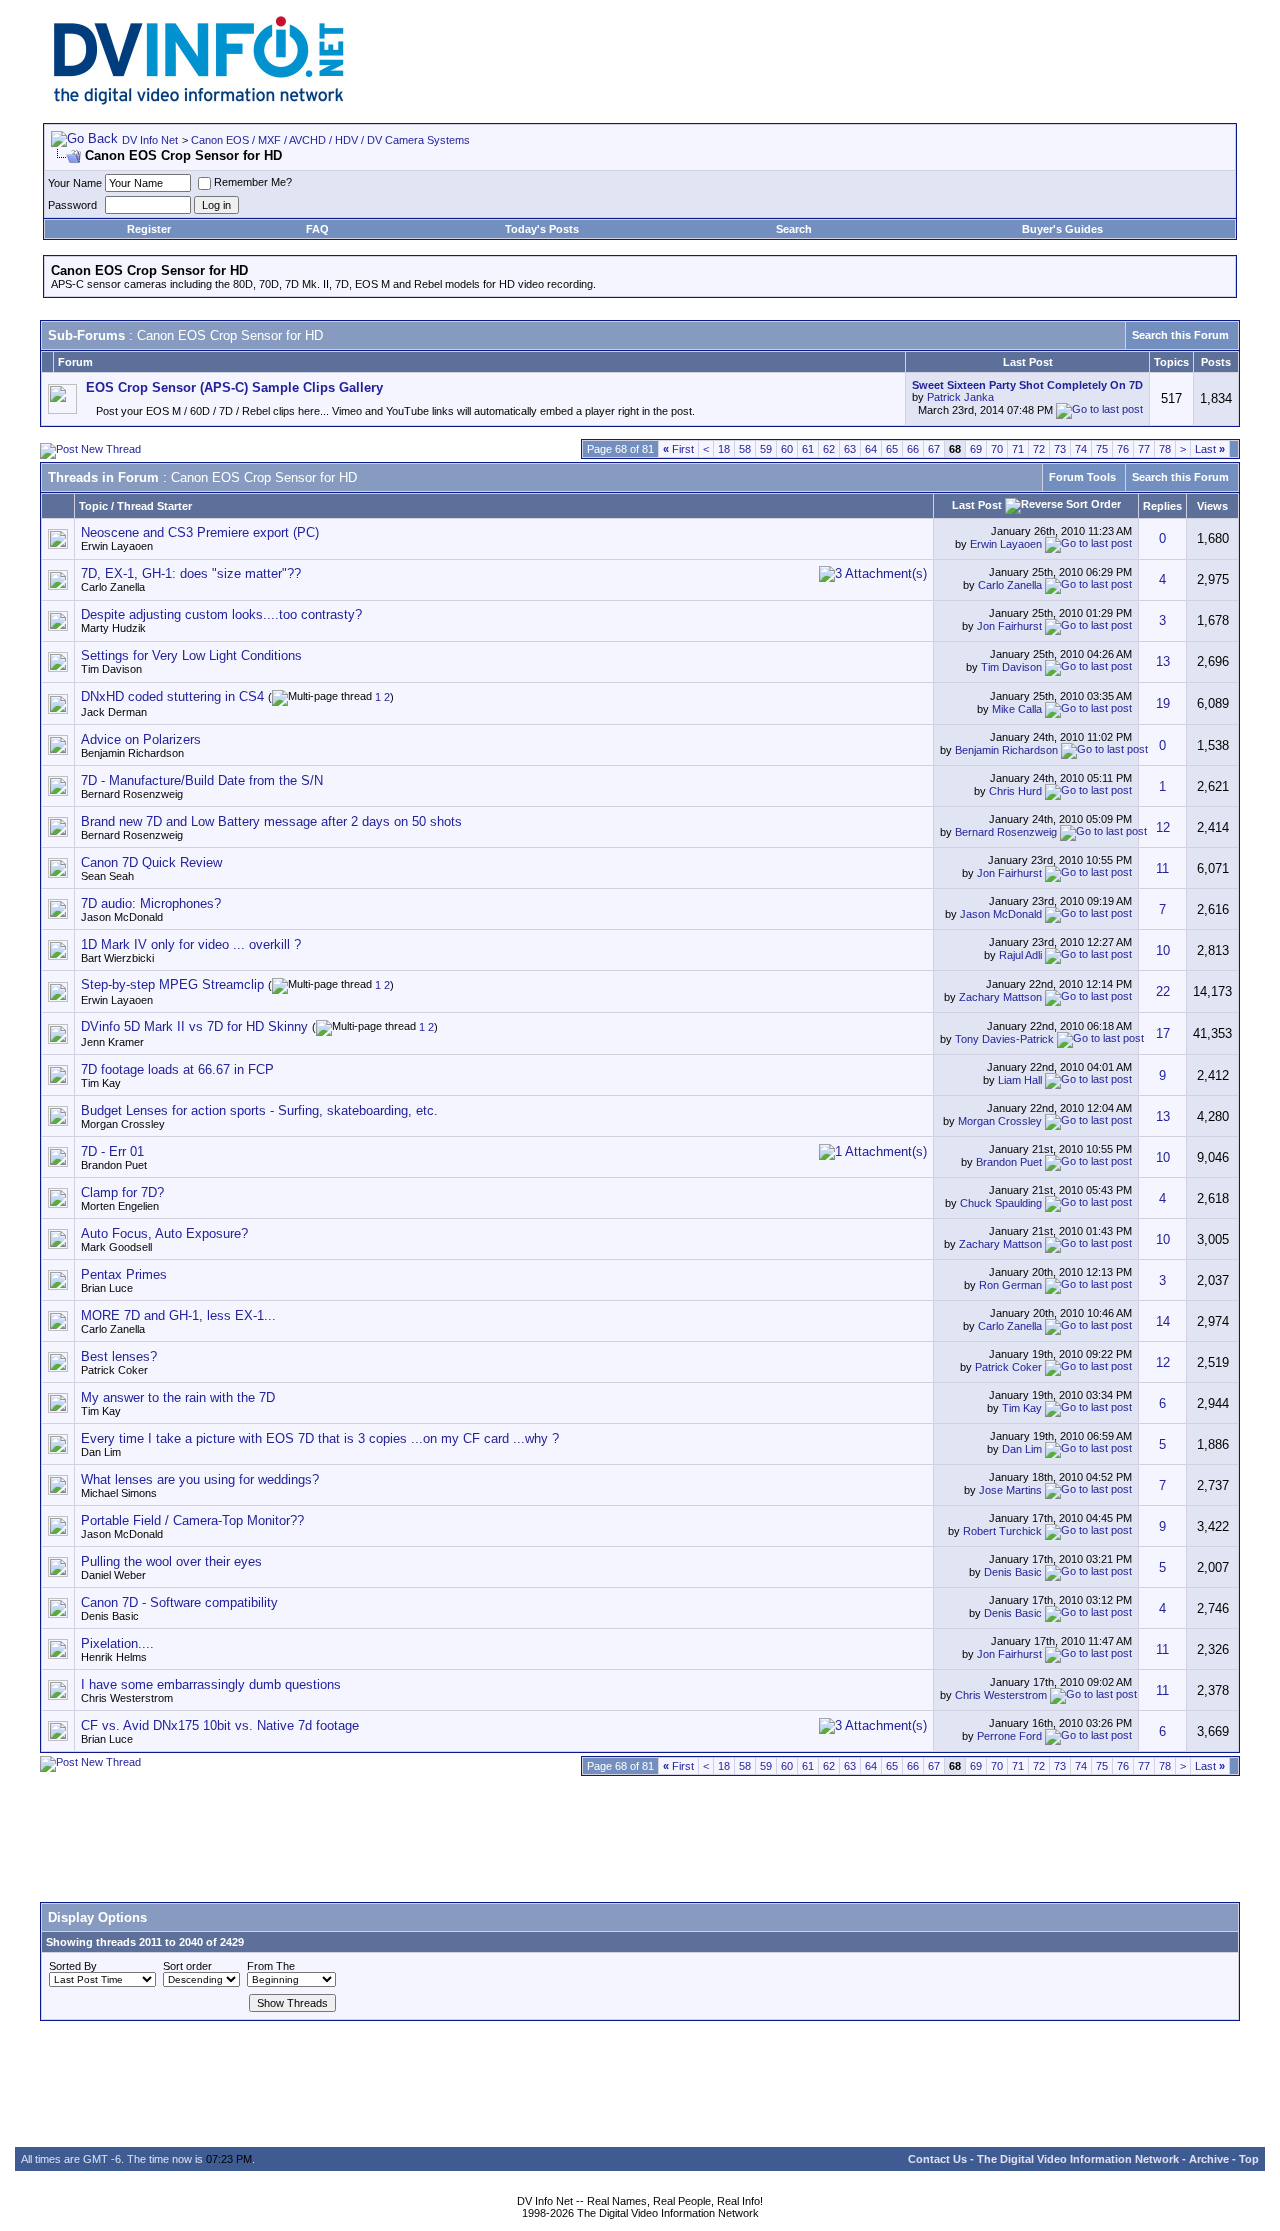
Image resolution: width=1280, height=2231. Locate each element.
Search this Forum (1180, 335)
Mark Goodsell (116, 1247)
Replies (1162, 506)
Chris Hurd (1015, 791)
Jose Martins (1010, 1490)
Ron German (1010, 1285)
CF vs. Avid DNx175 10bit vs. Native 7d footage (220, 1725)
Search (794, 229)
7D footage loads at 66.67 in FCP (177, 1069)
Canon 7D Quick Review (151, 862)
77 (1144, 449)
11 (1162, 868)
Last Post (977, 505)
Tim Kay (101, 1083)
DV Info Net (150, 140)
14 (1163, 1321)
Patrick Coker (114, 1370)
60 (787, 449)
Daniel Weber (113, 1575)
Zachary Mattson (1000, 997)
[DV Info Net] (199, 100)
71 (1018, 449)
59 (766, 449)
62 (829, 449)
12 (1163, 827)
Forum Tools (1082, 477)
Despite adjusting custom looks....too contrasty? (221, 614)
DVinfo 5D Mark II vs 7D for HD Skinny (194, 1026)
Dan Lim (101, 1452)
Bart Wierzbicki (117, 958)
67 (934, 449)
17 (1163, 1033)
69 (976, 449)
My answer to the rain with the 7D (178, 1397)
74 (1081, 449)
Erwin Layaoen (117, 546)
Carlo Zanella (113, 587)
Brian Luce (107, 1288)
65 (892, 449)
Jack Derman (114, 712)
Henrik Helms (114, 1657)
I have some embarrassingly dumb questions (211, 1684)
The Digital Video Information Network (1078, 2159)
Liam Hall (1020, 1080)
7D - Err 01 (112, 1151)
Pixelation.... (117, 1643)
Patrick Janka (960, 397)
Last (1210, 449)
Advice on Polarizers (141, 739)
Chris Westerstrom (127, 1698)
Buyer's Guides (1062, 229)
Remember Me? (253, 182)
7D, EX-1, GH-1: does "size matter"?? (191, 573)
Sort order (187, 1966)
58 (745, 449)
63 (850, 449)
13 (1163, 661)
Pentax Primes (124, 1274)
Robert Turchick (1002, 1531)
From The (271, 1966)
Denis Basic (1013, 1572)
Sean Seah (107, 876)
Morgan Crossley (123, 1124)
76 (1123, 449)
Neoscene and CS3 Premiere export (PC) (200, 532)
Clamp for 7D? (122, 1192)
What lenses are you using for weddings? (200, 1479)
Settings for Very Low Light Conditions (191, 655)
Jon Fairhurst (1009, 626)
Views (1212, 506)
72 (1039, 449)
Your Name (75, 183)
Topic (93, 506)
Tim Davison (111, 669)
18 (724, 449)
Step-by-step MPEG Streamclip (172, 984)
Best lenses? (119, 1356)
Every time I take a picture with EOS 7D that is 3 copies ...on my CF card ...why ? (320, 1438)
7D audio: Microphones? (151, 903)
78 (1165, 449)
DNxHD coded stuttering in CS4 (172, 696)
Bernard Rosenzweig (132, 794)
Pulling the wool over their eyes (171, 1561)
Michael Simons (119, 1493)
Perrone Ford (1009, 1736)
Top (1249, 2159)
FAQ (317, 229)
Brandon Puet (114, 1165)
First (678, 449)
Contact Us (937, 2159)
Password (72, 205)
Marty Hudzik (113, 628)
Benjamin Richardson (132, 753)
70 (997, 449)
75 (1102, 449)
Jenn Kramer (112, 1042)
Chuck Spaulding (1001, 1203)
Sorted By (73, 1966)
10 (1163, 950)
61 (808, 449)
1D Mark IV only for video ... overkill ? (191, 944)
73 (1060, 449)
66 (913, 449)
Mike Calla (1017, 708)
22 (1163, 991)
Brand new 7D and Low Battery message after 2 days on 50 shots (271, 821)
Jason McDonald (122, 917)
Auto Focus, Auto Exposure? (164, 1233)
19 (1163, 703)
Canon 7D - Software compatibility (179, 1602)
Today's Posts (542, 229)
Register (149, 229)
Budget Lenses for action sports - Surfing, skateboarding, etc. (259, 1110)
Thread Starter (154, 506)
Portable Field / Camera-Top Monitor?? (192, 1520)
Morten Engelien (120, 1206)
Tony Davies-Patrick (1004, 1039)
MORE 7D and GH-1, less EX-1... (178, 1315)
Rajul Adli (1020, 955)
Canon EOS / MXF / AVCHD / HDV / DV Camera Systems (330, 140)
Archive (1209, 2159)
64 (871, 449)
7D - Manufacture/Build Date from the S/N (202, 780)
